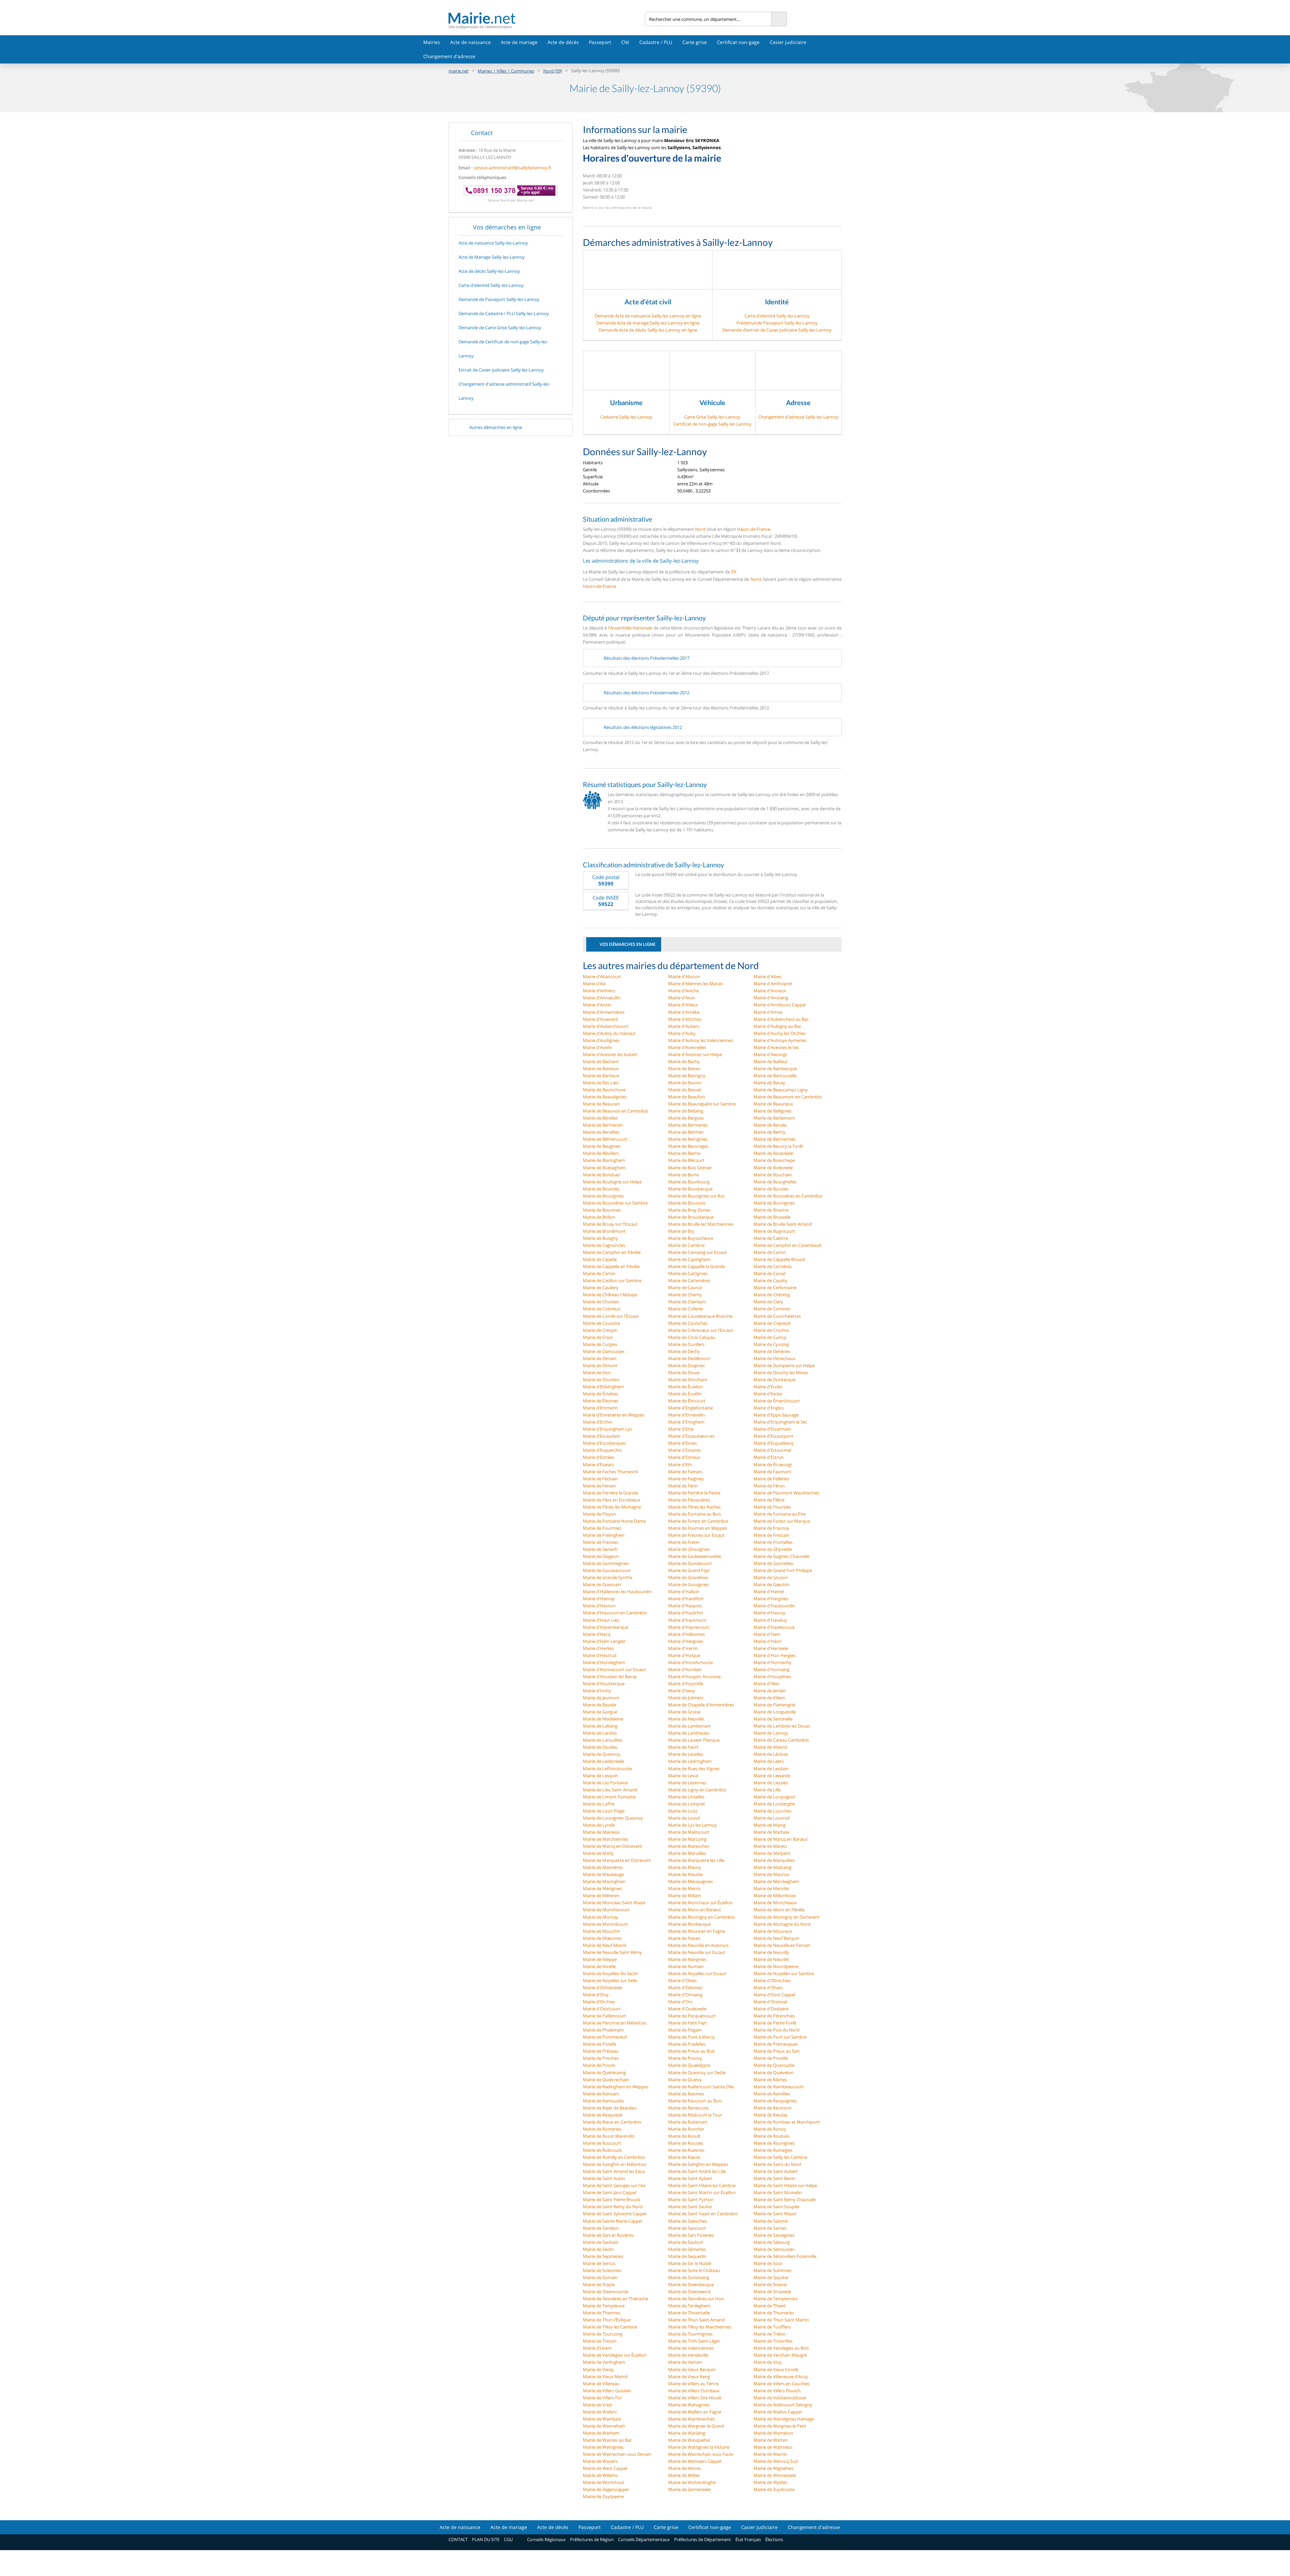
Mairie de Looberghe (774, 1804)
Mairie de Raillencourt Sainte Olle (701, 2087)
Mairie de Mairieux (601, 1832)
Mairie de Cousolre (601, 1323)
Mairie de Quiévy (685, 2080)
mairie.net (459, 71)
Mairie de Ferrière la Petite (694, 1493)
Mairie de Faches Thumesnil (610, 1472)
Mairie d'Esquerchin (603, 1450)
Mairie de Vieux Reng (689, 2376)
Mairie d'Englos (769, 1408)
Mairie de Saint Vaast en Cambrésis (703, 2214)
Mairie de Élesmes (601, 1401)
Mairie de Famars (685, 1472)
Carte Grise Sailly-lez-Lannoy (712, 417)
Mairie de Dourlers (601, 1380)
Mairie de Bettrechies (775, 1139)
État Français (748, 2539)
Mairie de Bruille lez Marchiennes (701, 1224)
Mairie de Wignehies (773, 2468)
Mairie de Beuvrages (688, 1146)
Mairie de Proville (771, 2058)
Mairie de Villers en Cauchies (782, 2384)
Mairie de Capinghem (689, 1259)
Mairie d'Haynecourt (689, 1627)
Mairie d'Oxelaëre (771, 2009)
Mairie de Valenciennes (691, 2348)
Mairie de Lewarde (772, 1776)
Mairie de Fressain (771, 1535)
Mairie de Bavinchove (604, 1090)
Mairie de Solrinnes (772, 2270)
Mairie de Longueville (775, 1712)
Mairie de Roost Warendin (609, 2136)
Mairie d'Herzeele (771, 1648)
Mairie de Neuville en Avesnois (698, 1945)
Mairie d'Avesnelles (687, 1047)
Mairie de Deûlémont (689, 1358)
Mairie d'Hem (767, 1634)
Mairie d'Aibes (767, 976)
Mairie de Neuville (686, 1719)
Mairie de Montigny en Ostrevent (787, 1917)
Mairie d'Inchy (597, 1691)
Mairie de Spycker (771, 2277)
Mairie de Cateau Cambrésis (781, 1740)
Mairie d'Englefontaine (691, 1408)
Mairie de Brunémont (604, 1231)
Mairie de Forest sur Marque (782, 1521)
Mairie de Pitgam (685, 2030)
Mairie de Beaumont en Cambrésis (788, 1097)
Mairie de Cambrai (686, 1245)
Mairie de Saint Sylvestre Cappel (615, 2214)
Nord (700, 529)
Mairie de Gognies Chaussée (781, 1556)
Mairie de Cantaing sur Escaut (698, 1252)
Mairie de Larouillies (603, 1740)
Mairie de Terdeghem (689, 2306)
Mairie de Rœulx (684, 2157)
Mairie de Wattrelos (773, 2447)
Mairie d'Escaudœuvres (691, 1436)
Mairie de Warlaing (687, 2433)
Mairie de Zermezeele (689, 2489)
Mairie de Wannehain (604, 2426)
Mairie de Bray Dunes (689, 1210)
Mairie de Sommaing (689, 2277)
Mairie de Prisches (601, 2058)
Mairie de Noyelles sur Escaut (697, 1973)
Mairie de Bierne (684, 1153)
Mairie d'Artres (768, 1012)
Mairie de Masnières (603, 1867)
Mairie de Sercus (599, 2263)
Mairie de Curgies (600, 1344)
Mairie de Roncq (770, 2129)
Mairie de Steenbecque (691, 2284)
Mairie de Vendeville (688, 2355)
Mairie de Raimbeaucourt (779, 2087)
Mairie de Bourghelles (775, 1182)
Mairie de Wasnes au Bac (607, 2440)
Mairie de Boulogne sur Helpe (612, 1182)
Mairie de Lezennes (687, 1783)
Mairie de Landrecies (689, 1733)
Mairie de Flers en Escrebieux (612, 1500)
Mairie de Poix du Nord (777, 2030)
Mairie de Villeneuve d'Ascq (781, 2376)
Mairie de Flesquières (689, 1500)
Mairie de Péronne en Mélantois (615, 2023)
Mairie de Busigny (600, 1238)
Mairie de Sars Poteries (691, 2235)
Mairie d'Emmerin (600, 1408)
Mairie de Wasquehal (689, 2440)
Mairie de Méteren (601, 1895)
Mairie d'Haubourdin (774, 1606)
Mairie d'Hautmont (687, 1620)
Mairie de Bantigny (687, 1076)
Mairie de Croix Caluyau (692, 1337)
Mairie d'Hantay (599, 1599)
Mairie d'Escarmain (772, 1429)
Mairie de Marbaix (771, 1832)
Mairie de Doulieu (600, 1747)
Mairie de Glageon (601, 1556)
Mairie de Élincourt (687, 1401)
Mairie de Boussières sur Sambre (615, 1203)
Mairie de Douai (684, 1372)
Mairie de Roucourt (602, 2143)
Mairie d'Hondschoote (691, 1662)
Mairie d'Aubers (684, 1026)
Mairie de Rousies (686, 2143)
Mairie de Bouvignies (774, 1203)
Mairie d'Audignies (601, 1040)
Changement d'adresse (449, 56)
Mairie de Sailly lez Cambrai (780, 2157)
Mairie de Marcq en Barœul (780, 1839)
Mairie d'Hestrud (600, 1655)
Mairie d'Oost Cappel (774, 1995)
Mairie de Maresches (689, 1846)
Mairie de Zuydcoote (774, 2489)
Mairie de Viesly (598, 2369)
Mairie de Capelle (600, 1259)
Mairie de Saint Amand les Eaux (614, 2171)
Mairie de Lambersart (690, 1726)
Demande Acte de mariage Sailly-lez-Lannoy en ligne (648, 323)
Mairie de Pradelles (687, 2044)
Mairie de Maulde (685, 1874)
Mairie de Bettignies (688, 1139)
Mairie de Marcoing (687, 1839)
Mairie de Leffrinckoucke (607, 1769)
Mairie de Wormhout (604, 2482)
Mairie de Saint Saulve (690, 2207)
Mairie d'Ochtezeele (603, 1988)
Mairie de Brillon (599, 1217)
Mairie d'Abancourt (602, 976)
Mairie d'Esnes (682, 1443)
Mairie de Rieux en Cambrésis (612, 2122)
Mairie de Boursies (601, 1189)
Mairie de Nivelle (599, 1966)
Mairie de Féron (769, 1486)
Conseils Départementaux (644, 2539)
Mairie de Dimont (600, 1365)
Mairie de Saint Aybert (690, 2178)
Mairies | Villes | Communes (506, 71)
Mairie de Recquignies (775, 2101)
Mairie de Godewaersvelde (695, 1556)
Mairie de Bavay (769, 1083)
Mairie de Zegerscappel (606, 2489)
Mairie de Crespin (600, 1330)
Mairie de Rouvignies (774, 2143)
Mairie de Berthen (686, 1132)
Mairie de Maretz (770, 1846)
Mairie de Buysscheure (691, 1238)
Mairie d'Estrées (599, 1457)
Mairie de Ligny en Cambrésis (697, 1790)
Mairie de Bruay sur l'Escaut (610, 1224)
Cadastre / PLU (656, 42)
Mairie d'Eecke (768, 1394)
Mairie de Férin (683, 1486)
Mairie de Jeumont (601, 1698)
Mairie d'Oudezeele (687, 2009)
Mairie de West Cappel (605, 2468)
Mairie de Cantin (770, 1252)
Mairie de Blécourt (686, 1160)
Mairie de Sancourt (687, 2228)
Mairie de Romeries (602, 2129)
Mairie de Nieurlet (771, 1959)
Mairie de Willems (600, 2475)
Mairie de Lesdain (771, 1769)
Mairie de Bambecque (775, 1068)
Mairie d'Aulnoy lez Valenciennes (701, 1040)
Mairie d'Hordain (685, 1669)
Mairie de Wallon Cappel (778, 2412)
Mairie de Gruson (771, 1577)
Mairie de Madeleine (603, 1719)
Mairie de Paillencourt (605, 2016)
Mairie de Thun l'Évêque (607, 2320)
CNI (625, 42)
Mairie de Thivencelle (689, 2313)
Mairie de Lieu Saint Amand (610, 1790)
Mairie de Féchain (600, 1479)
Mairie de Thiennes (602, 2313)
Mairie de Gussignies (689, 1584)
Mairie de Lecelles (686, 1754)
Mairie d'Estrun (769, 1457)
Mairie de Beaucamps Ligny (781, 1090)
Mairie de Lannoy (771, 1733)
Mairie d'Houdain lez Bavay (610, 1676)
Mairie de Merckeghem (776, 1881)
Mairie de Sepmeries (603, 2256)
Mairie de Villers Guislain (607, 2391)
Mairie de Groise (684, 1712)
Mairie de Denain (600, 1358)
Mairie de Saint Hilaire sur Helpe (785, 2185)
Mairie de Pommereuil (605, 2037)
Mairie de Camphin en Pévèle (612, 1252)
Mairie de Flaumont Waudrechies (786, 1493)
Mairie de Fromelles (773, 1542)
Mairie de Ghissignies (689, 1549)
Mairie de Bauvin (685, 1083)
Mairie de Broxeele (772, 1217)
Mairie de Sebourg (772, 2242)
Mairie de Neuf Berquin (777, 1938)
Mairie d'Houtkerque (604, 1684)
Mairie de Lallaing (600, 1726)
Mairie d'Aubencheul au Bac (781, 1019)
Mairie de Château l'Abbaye (610, 1295)
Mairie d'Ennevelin (686, 1415)
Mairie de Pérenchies (774, 2016)
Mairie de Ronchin (686, 2129)
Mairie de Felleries (771, 1479)
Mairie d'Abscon (684, 976)
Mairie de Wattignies (603, 2447)
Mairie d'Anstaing (771, 998)
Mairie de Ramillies (772, 2094)
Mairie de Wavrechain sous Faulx (701, 2454)
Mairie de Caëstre (771, 1238)
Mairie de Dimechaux (775, 1358)
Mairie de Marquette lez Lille (696, 1860)
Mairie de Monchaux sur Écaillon (700, 1903)
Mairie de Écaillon (685, 1387)
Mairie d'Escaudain (601, 1436)
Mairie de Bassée (599, 1705)
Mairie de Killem (769, 1698)
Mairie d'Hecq (597, 1634)
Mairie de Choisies (601, 1302)
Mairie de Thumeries (774, 2313)
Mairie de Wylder (770, 2482)
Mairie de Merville (771, 1888)
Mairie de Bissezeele (773, 1153)
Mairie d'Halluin (684, 1591)
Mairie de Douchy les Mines (781, 1372)
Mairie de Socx (768, 2263)
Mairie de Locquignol (774, 1797)
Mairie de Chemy (685, 1295)
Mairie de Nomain (686, 1966)
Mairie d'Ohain (768, 1988)
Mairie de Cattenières (689, 1280)
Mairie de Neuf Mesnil (605, 1945)
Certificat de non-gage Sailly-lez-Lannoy (712, 424)
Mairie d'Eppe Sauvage (776, 1415)
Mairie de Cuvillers (686, 1344)
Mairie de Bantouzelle (775, 1076)
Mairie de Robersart (688, 2122)
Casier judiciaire (788, 42)
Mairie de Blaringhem (604, 1160)
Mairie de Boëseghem (604, 1168)
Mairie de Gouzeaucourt (607, 1570)
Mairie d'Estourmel (772, 1450)
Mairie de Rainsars (601, 2094)
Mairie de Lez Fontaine (605, 1783)
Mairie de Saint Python (691, 2199)
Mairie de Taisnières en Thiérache (615, 2299)
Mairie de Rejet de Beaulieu (610, 2108)
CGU (508, 2539)
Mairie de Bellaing (686, 1111)
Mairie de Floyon (599, 1514)
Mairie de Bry (681, 1231)
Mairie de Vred (597, 2405)
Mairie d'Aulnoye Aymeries (780, 1040)
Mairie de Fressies (600, 1542)
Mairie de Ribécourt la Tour (695, 2115)
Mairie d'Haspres (685, 1606)
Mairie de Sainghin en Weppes (698, 2164)
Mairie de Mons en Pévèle (779, 1910)
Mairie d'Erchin (598, 1422)
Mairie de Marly (598, 1853)
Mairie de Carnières (773, 1266)
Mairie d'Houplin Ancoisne (694, 1676)
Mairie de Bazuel (684, 1090)
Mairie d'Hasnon (599, 1606)
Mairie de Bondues (601, 1175)
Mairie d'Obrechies (772, 1980)
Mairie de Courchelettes (777, 1316)
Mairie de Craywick (772, 1323)
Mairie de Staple (599, 2284)
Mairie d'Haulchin (686, 1613)
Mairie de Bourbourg (689, 1182)
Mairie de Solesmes (602, 2270)
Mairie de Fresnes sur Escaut (696, 1535)
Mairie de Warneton (773, 2433)
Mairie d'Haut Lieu (601, 1620)
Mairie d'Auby (682, 1033)
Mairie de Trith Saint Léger (694, 2341)
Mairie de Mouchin (601, 1931)
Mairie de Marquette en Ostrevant (617, 1860)
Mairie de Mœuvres (602, 1938)
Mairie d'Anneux (770, 991)
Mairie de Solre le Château (694, 2270)
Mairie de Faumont (772, 1472)
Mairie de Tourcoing (603, 2334)
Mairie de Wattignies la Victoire (699, 2447)
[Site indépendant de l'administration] (547, 18)
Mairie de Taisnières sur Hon (696, 2299)
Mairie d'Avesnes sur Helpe (695, 1054)
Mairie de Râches (770, 2080)
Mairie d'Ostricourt (602, 2009)
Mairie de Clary (768, 1302)
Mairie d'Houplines (772, 1676)
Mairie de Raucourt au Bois (695, 2101)
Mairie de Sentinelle (773, 1719)
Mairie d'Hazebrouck (774, 1627)
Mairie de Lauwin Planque (694, 1740)
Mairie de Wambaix (602, 2419)
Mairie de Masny (685, 1867)
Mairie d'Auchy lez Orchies (780, 1033)
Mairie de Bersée (770, 1125)
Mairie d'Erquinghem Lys (608, 1429)
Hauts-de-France (754, 529)
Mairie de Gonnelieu (773, 1563)
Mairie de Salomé (771, 2221)
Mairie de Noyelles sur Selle (610, 1980)
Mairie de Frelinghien (604, 1535)
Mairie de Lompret (687, 1804)
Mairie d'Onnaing (685, 1995)
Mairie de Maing (769, 1825)
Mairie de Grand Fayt (689, 1570)
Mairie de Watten (771, 2440)
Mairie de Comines (772, 1309)
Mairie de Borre (683, 1175)
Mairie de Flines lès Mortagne (612, 1507)
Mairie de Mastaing (772, 1867)
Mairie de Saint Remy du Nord (613, 2207)
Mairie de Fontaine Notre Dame (614, 1521)
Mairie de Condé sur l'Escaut (611, 1316)
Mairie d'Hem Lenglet (604, 1641)
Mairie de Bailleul (770, 1061)
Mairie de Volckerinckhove (780, 2398)
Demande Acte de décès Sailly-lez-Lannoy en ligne (648, 330)
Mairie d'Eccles (768, 1387)
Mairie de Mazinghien (604, 1881)
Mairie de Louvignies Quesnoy (613, 1818)
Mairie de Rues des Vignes (694, 1769)
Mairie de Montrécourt (606, 1924)
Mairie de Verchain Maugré (780, 2355)
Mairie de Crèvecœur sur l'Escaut (701, 1330)
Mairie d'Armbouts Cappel (780, 1005)
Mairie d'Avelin (597, 1047)
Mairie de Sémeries (687, 2249)
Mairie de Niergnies (687, 1959)
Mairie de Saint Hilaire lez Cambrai (702, 2185)
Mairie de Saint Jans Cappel (610, 2192)
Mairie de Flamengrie (774, 1705)
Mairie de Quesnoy (602, 1754)
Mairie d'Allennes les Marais (696, 984)
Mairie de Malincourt (689, 1832)
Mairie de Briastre (771, 1210)
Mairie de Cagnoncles (604, 1245)
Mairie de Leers (769, 1761)
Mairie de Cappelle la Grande (697, 1266)
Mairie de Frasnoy (771, 1528)
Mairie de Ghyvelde (773, 1549)
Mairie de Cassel (769, 1273)
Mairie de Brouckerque (691, 1217)
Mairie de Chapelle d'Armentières (701, 1705)
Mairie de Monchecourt (606, 1910)
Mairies (432, 42)
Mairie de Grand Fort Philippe (783, 1570)
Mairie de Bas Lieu (601, 1083)
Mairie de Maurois (771, 1874)
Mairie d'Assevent (600, 1019)
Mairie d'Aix (594, 984)
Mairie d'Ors (680, 2002)
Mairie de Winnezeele (775, 2475)
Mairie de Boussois (687, 1203)
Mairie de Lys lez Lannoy (693, 1825)
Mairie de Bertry (769, 1132)
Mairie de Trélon (770, 2334)
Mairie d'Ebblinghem (603, 1387)
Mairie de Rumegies (773, 2150)
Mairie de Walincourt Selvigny (783, 2405)
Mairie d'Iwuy (682, 1691)
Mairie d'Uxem (597, 2348)
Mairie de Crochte (771, 1330)
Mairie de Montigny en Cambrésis (702, 1917)
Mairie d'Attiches (685, 1019)
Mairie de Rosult (684, 2136)
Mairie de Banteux (601, 1076)
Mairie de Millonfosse (775, 1895)
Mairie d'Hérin (768, 1641)
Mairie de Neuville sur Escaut (697, 1952)
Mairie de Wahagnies (689, 2405)
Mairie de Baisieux (601, 1068)
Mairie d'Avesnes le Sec (776, 1047)
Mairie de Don (597, 1372)
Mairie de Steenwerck (690, 2291)
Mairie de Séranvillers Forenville (785, 2256)
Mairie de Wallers (600, 2412)
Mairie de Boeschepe (774, 1160)
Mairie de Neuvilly (771, 1952)
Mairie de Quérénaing (604, 2072)
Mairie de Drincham (688, 1380)
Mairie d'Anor (682, 998)
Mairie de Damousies (604, 1351)
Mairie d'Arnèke (684, 1012)
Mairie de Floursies (772, 1507)
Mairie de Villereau (601, 2384)
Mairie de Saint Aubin (604, 2178)
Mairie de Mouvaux (773, 1931)
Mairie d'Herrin (683, 1648)
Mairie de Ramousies (604, 2101)
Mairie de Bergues (686, 1118)
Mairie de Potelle (599, 2044)
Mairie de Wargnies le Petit (780, 2426)
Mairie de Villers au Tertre (693, 2384)
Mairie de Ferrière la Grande (610, 1493)
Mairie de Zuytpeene (603, 2496)
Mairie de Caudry (770, 1280)
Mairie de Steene (770, 2284)
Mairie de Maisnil (770, 1747)
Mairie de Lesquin (600, 1776)
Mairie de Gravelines (688, 1577)
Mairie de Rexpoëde (603, 2115)
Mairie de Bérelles (600, 1118)
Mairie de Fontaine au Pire (780, 1514)
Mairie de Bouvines (602, 1210)
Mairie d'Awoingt (770, 1054)
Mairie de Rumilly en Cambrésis (614, 2157)
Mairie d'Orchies (599, 2002)
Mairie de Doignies (686, 1365)
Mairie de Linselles (686, 1797)
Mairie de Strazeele (772, 2291)
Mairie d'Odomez (685, 1988)
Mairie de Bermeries (688, 1125)
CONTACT (458, 2539)
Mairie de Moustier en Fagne (697, 1931)
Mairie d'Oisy (596, 1995)
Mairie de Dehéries (772, 1351)
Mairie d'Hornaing (771, 1669)
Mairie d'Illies (766, 1684)
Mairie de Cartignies (688, 1273)
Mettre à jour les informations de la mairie (617, 208)
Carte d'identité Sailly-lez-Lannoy (777, 316)
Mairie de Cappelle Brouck (779, 1259)
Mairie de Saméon (601, 2228)
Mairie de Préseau (601, 2051)
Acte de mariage (519, 42)
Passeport (600, 42)
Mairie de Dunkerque (775, 1380)
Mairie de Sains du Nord (777, 2164)
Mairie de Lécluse (771, 1754)
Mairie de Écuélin (685, 1394)
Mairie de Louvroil (771, 1818)
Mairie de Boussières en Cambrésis (788, 1196)
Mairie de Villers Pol (602, 2398)
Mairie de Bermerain (603, 1125)
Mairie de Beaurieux (773, 1104)
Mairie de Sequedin (687, 2256)
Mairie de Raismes (686, 2094)
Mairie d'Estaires (684, 1450)
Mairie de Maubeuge (603, 1874)
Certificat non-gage (738, 42)
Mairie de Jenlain (770, 1691)
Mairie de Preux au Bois (692, 2051)
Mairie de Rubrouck (602, 2150)
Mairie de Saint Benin (775, 2178)
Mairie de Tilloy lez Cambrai (610, 2327)
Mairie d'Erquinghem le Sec (780, 1422)
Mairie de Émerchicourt (777, 1401)
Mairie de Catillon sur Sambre (612, 1280)
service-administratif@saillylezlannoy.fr (512, 168)
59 (733, 572)
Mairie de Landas (600, 1733)
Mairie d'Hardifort (686, 1599)
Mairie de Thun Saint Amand (696, 2320)
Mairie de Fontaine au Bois (695, 1514)
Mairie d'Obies (682, 1980)
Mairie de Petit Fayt (687, 2023)
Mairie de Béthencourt (605, 1139)
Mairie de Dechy (684, 1351)
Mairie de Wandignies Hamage (784, 2419)
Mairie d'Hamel (769, 1591)
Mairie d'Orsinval (770, 2002)
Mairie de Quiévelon (773, 2072)
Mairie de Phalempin (603, 2030)
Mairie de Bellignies (772, 1111)
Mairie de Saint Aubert (776, 2171)
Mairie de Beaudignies (605, 1097)
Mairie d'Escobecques (604, 1443)
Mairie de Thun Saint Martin (781, 2320)
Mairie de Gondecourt (690, 1563)
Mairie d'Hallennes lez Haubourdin (617, 1591)
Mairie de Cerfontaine (775, 1287)
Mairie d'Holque (684, 1655)
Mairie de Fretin (684, 1542)
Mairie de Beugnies (602, 1146)
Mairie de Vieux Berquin (692, 2369)
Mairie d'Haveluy (770, 1620)
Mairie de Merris (684, 1888)
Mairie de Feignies (686, 1479)
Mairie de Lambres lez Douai (782, 1726)
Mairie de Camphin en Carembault (788, 1245)
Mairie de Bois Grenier (690, 1168)
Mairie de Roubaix (771, 2136)
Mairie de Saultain (601, 2242)
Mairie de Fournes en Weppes (698, 1528)
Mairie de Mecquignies (691, 1881)
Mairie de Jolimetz (686, 1698)
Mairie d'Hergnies (686, 1641)
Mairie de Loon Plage (604, 1811)
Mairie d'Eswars (598, 1465)
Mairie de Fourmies (602, 1528)
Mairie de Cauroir (685, 1287)
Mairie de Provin (599, 2065)
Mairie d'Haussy (769, 1613)
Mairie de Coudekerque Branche (700, 1316)
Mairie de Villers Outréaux (694, 2391)
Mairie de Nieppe (600, 1959)
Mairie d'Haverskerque (606, 1627)
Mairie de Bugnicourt (774, 1231)
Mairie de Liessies (771, 1783)
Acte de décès (563, 42)
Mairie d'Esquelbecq (773, 1443)
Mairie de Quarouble (774, 2065)
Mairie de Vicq (767, 2362)
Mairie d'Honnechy (772, 1662)
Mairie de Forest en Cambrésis (698, 1521)
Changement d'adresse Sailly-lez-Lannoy (798, 417)
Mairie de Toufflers (772, 2327)
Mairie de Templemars (776, 2299)
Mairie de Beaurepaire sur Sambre (702, 1104)
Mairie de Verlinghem (604, 2362)
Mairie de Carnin (599, 1273)
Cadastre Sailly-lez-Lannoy (626, 417)
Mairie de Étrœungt (773, 1465)
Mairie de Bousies (771, 1189)
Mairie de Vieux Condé (776, 2369)
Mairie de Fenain (599, 1486)
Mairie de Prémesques (776, 2044)
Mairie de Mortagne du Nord (782, 1924)
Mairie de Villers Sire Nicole (695, 2398)
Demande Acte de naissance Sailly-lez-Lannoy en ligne (648, 316)
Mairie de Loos (683, 1811)
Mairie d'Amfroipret (773, 984)
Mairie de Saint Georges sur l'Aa (614, 2185)
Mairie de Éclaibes (600, 1394)
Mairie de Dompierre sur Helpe (784, 1365)
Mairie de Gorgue (600, 1712)
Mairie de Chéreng (772, 1295)
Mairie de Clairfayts (687, 1302)
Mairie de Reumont (773, 2108)
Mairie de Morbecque (690, 1924)
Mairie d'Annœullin (602, 998)
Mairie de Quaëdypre (689, 2065)
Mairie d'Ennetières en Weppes (614, 1415)
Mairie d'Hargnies (771, 1599)
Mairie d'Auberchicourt (606, 1026)
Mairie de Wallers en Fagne (695, 2412)
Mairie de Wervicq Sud (776, 2461)
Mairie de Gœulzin (771, 1584)
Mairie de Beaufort (687, 1097)
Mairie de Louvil (684, 1818)
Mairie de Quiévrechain (606, 2080)
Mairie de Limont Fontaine (609, 1797)
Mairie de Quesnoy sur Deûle (697, 2072)
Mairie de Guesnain (602, 1584)
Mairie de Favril (683, 1747)
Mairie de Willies (684, 2475)
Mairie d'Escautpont (773, 1436)
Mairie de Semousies (774, 2249)
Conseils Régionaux (546, 2539)
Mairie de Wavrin (770, 2454)
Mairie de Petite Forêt (775, 2023)
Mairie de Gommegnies (606, 1563)
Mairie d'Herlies (598, 1648)
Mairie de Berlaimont (774, 1118)
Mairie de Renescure (688, 2108)
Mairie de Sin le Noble (690, 2263)
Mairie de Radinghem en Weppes (616, 2087)
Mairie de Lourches (772, 1811)
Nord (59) (553, 71)
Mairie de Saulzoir (686, 2242)
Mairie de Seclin (598, 2249)
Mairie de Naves (684, 1938)
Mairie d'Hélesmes (686, 1634)
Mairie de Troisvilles (773, 2341)
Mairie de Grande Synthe (608, 1577)
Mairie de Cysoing (771, 1344)
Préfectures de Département (703, 2539)
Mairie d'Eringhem (686, 1422)
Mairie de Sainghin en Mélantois (615, 2164)
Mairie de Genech (600, 1549)
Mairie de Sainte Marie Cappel (612, 2221)
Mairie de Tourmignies (690, 2334)
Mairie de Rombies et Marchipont (787, 2122)
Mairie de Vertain (685, 2362)
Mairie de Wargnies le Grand (696, 2426)
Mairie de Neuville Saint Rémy (612, 1952)
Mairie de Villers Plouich (777, 2391)
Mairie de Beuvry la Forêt (778, 1146)
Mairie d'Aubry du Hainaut (609, 1033)
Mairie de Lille (767, 1790)
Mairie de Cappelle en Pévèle (611, 1266)
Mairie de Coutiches (688, 1323)
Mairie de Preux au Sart (777, 2051)
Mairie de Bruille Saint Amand (783, 1224)
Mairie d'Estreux (684, 1457)
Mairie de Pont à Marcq (691, 2037)
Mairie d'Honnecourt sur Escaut (614, 1669)
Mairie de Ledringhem (690, 1761)
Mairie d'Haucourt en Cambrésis (615, 1613)
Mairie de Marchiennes (606, 1839)
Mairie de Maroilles (687, 1853)
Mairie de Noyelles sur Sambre (784, 1973)
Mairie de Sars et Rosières (608, 2235)
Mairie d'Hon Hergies (775, 1655)
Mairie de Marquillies (774, 1860)
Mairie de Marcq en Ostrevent (613, 1846)
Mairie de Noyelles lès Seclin (611, 1973)
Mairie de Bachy (684, 1061)
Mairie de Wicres (684, 2468)
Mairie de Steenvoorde (606, 2291)
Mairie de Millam (685, 1895)
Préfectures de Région (592, 2539)
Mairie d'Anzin (597, 1005)
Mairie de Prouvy (685, 2058)
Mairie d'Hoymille (686, 1684)
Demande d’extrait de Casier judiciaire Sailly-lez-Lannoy (777, 330)
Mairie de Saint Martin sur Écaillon (702, 2192)
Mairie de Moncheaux (775, 1903)
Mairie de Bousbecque (690, 1189)
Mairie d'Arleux (683, 1005)
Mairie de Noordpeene (776, 1966)
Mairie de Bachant (601, 1061)
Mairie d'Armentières (604, 1012)
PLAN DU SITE (486, 2539)
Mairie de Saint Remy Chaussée (785, 2199)
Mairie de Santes (770, 2228)
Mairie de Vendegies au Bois (781, 2348)
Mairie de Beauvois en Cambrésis (616, 1111)
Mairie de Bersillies (601, 1132)
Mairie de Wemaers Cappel (695, 2461)
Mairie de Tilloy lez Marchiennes (700, 2327)
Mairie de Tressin (600, 2341)
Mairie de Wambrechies (692, 2419)
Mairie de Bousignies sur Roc (697, 1196)
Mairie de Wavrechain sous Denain (617, 2454)
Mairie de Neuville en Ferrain (782, 1945)
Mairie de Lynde (599, 1825)
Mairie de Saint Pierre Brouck (612, 2199)
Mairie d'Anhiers (599, 991)
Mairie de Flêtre (769, 1500)
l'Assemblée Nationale (630, 628)
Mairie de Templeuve (604, 2306)
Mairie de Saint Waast (775, 2214)
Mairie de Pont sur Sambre (780, 2037)
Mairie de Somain (600, 2277)
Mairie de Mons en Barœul (694, 1910)
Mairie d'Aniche (683, 991)
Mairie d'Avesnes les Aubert (610, 1054)
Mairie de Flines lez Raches (694, 1507)
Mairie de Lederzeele (603, 1761)
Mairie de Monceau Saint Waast (614, 1903)
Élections (774, 2539)
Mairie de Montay (600, 1917)
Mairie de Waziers (600, 2461)
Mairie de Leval (683, 1776)
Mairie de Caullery (601, 1287)
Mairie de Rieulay (770, 2115)
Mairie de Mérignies (602, 1888)
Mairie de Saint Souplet (777, 2207)
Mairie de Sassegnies (774, 2235)
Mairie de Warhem (601, 2433)
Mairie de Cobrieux (602, 1309)
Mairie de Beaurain (601, 1104)
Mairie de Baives (684, 1068)
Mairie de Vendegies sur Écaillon (615, 2355)
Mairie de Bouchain (773, 1175)
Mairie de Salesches (687, 2221)
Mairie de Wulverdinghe (692, 2482)
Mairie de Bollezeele (773, 1168)
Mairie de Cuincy (770, 1337)
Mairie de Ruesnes (686, 2150)
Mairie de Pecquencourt (692, 2016)
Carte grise (695, 42)
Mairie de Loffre (599, 1804)
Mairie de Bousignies (603, 1196)
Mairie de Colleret (686, 1309)
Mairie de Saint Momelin (778, 2192)
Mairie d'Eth (680, 1465)
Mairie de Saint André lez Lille (697, 2171)
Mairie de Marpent (772, 1853)
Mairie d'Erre (681, 1429)
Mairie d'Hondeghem (604, 1662)
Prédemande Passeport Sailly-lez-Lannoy (777, 323)
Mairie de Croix (598, 1337)
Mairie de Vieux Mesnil (605, 2376)
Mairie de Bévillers (601, 1153)
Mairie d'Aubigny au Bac (777, 1026)
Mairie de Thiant (770, 2306)
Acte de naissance (470, 42)
